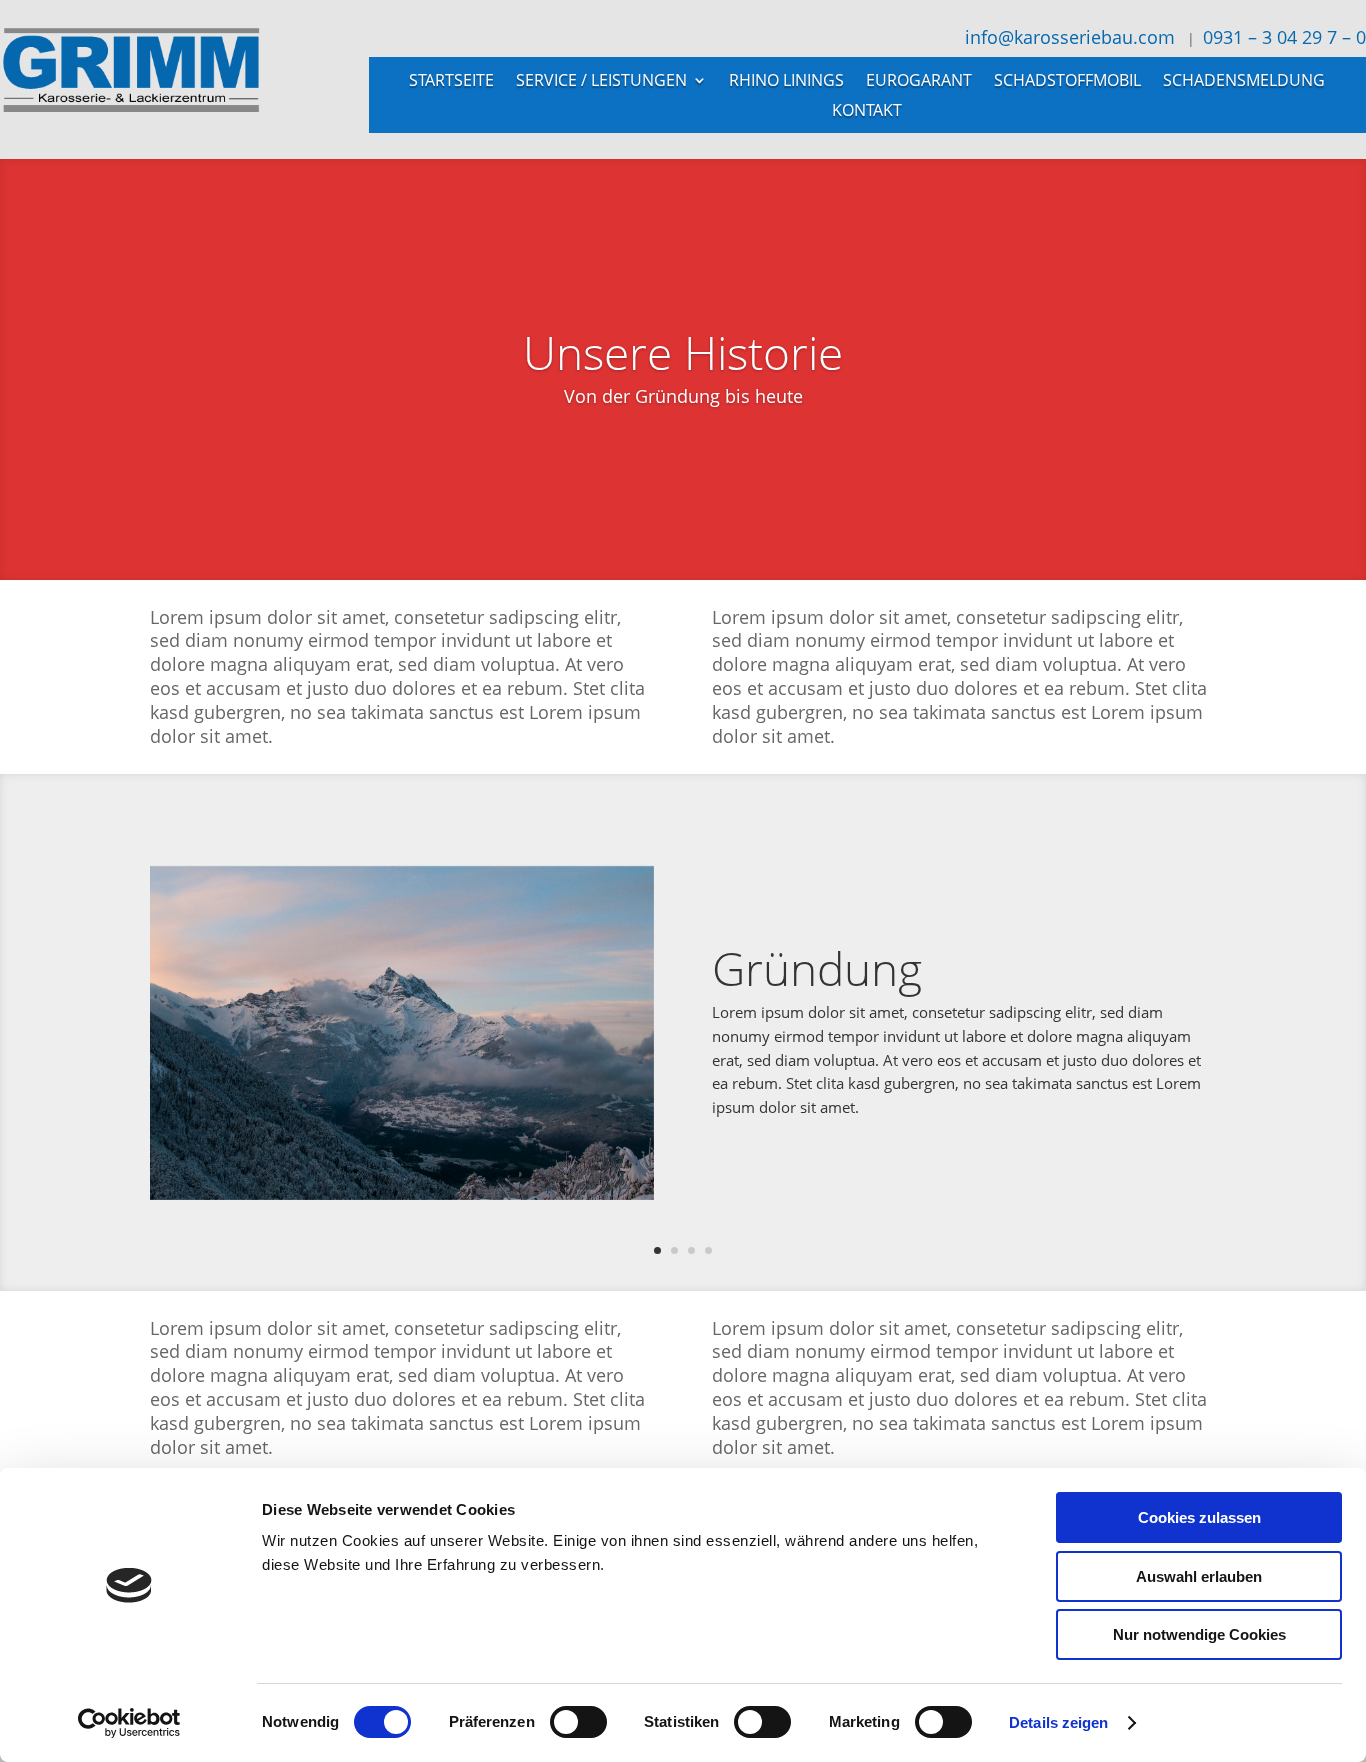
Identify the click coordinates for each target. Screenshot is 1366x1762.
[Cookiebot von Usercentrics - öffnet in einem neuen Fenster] (129, 1723)
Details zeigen (1058, 1722)
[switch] (578, 1722)
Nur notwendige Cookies (1199, 1634)
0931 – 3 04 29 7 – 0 (1284, 37)
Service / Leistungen (601, 82)
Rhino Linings (786, 82)
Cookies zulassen (1199, 1517)
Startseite (451, 82)
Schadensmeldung (1244, 82)
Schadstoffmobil (1067, 82)
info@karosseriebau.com (1067, 37)
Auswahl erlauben (1199, 1576)
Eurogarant (919, 82)
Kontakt (867, 112)
